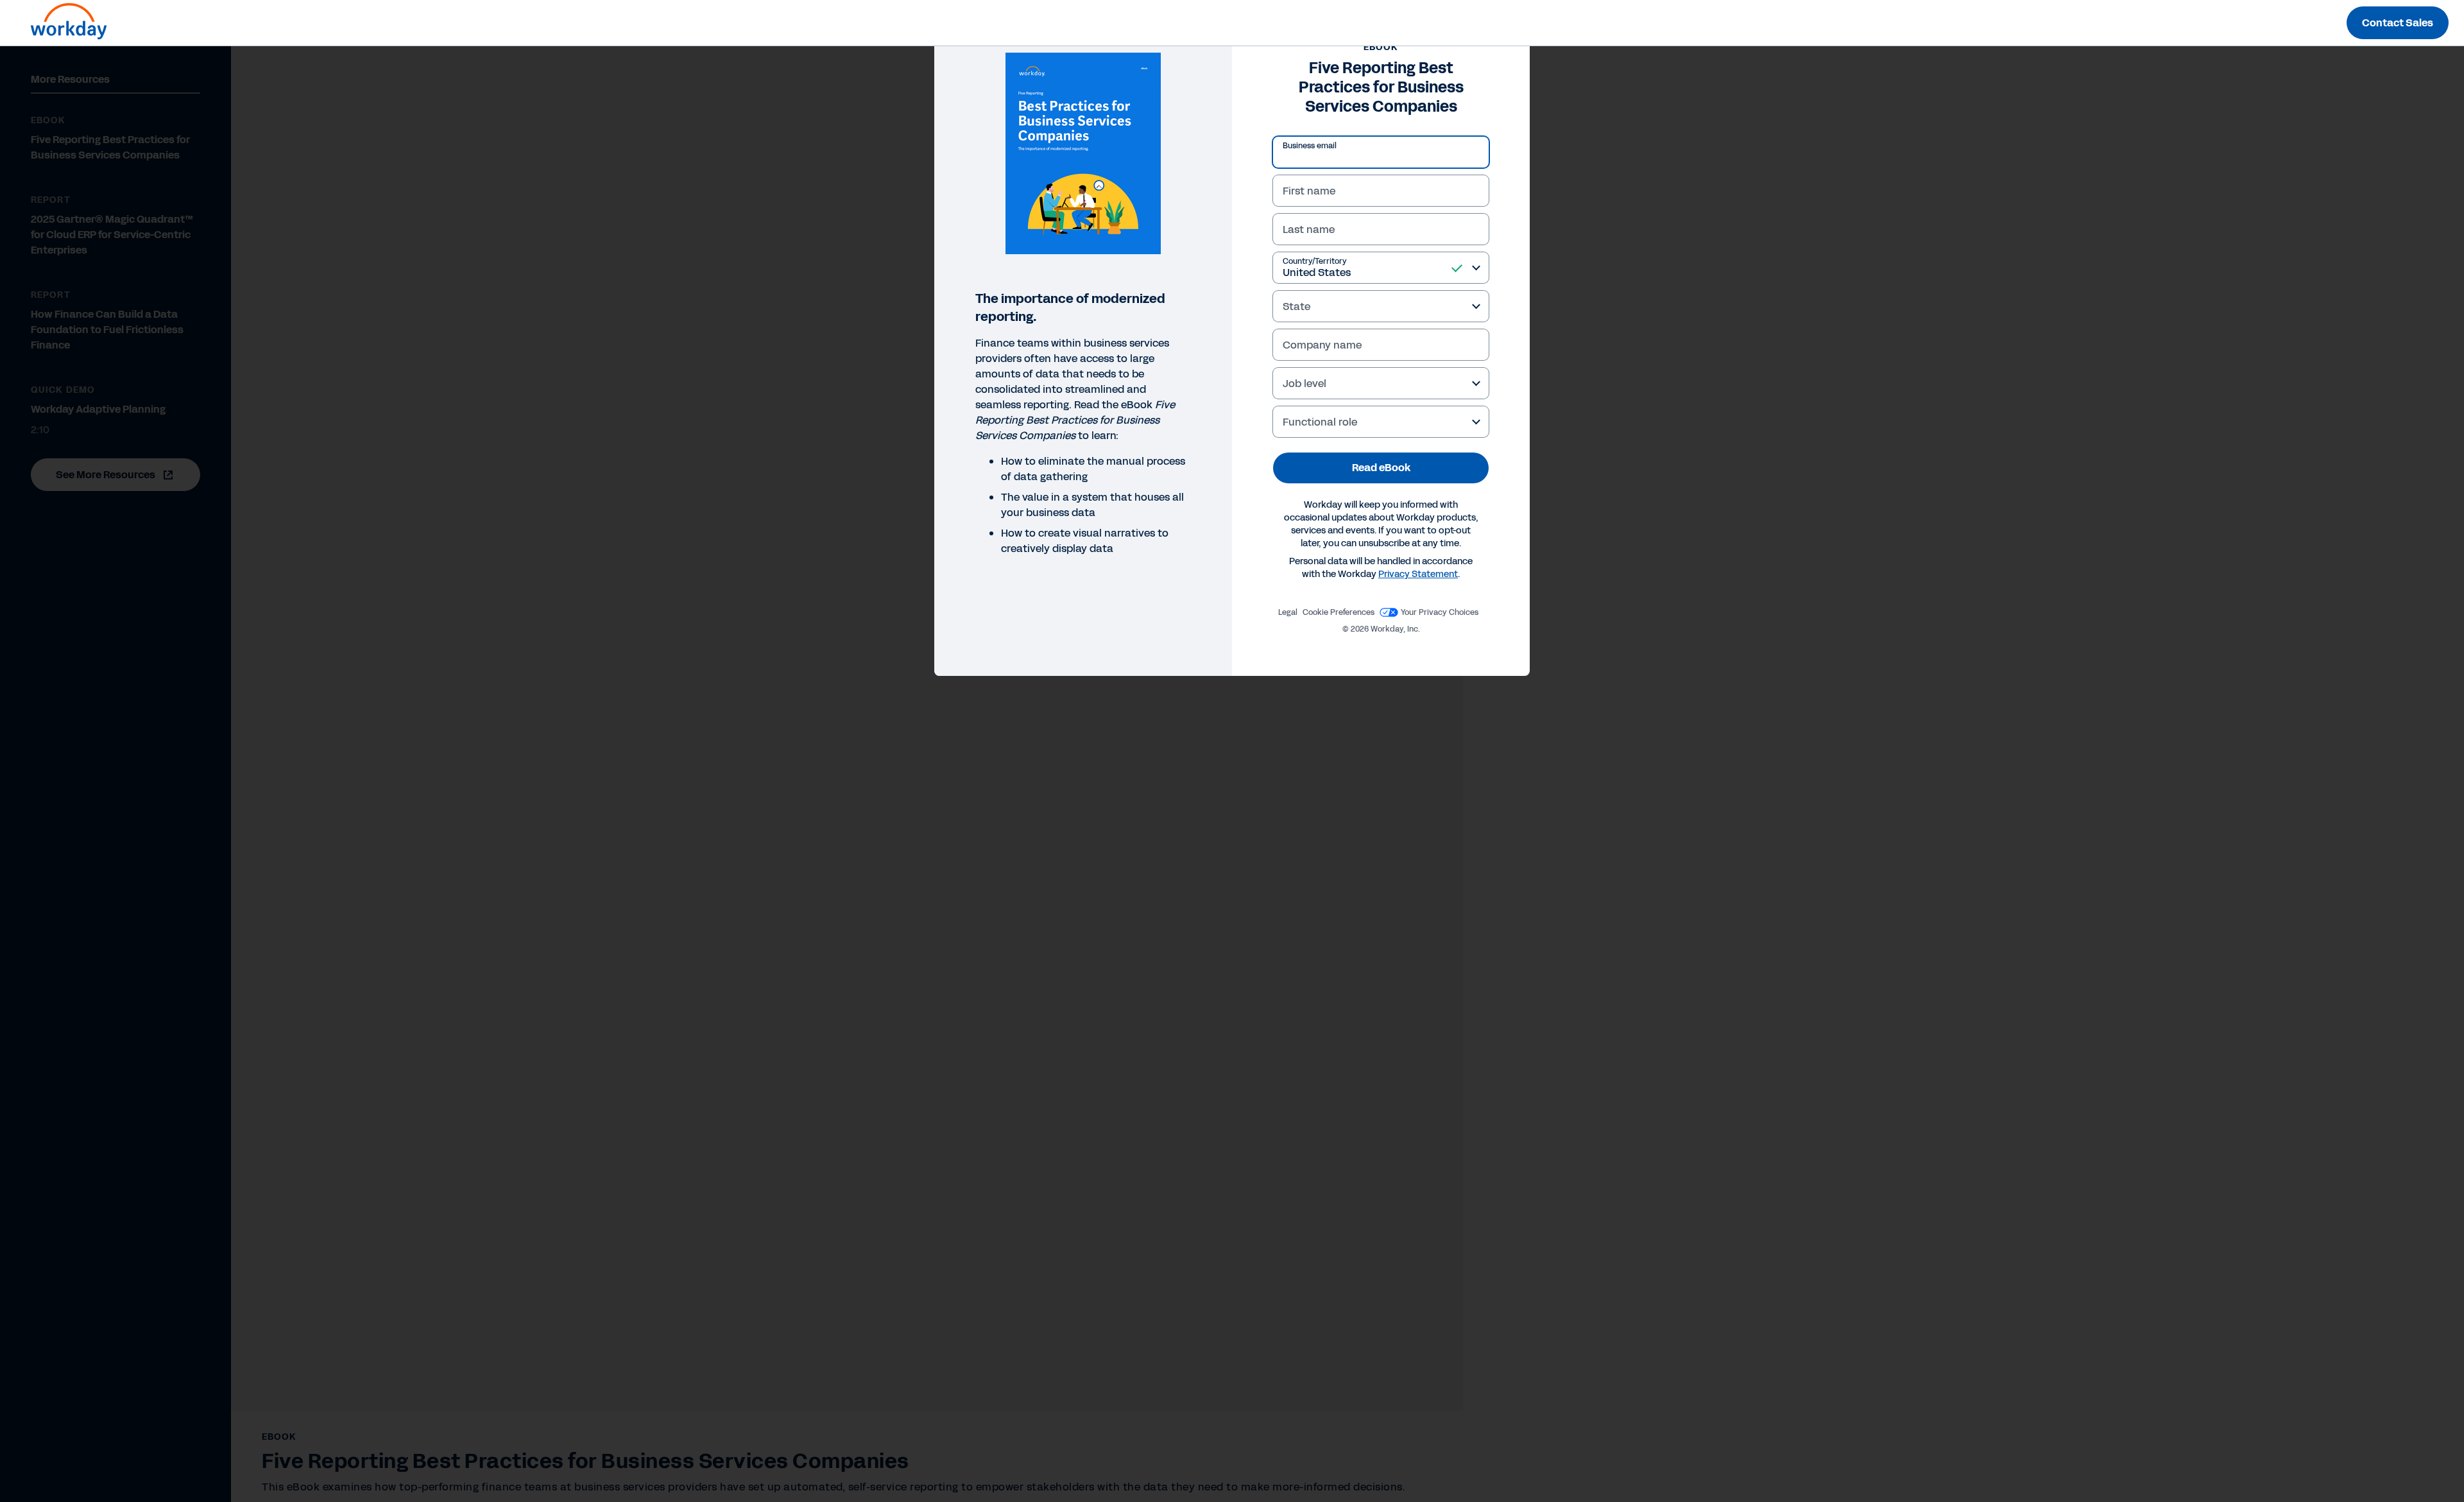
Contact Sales (2398, 23)
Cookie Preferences (1339, 612)
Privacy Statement (1418, 574)
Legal (1288, 612)
